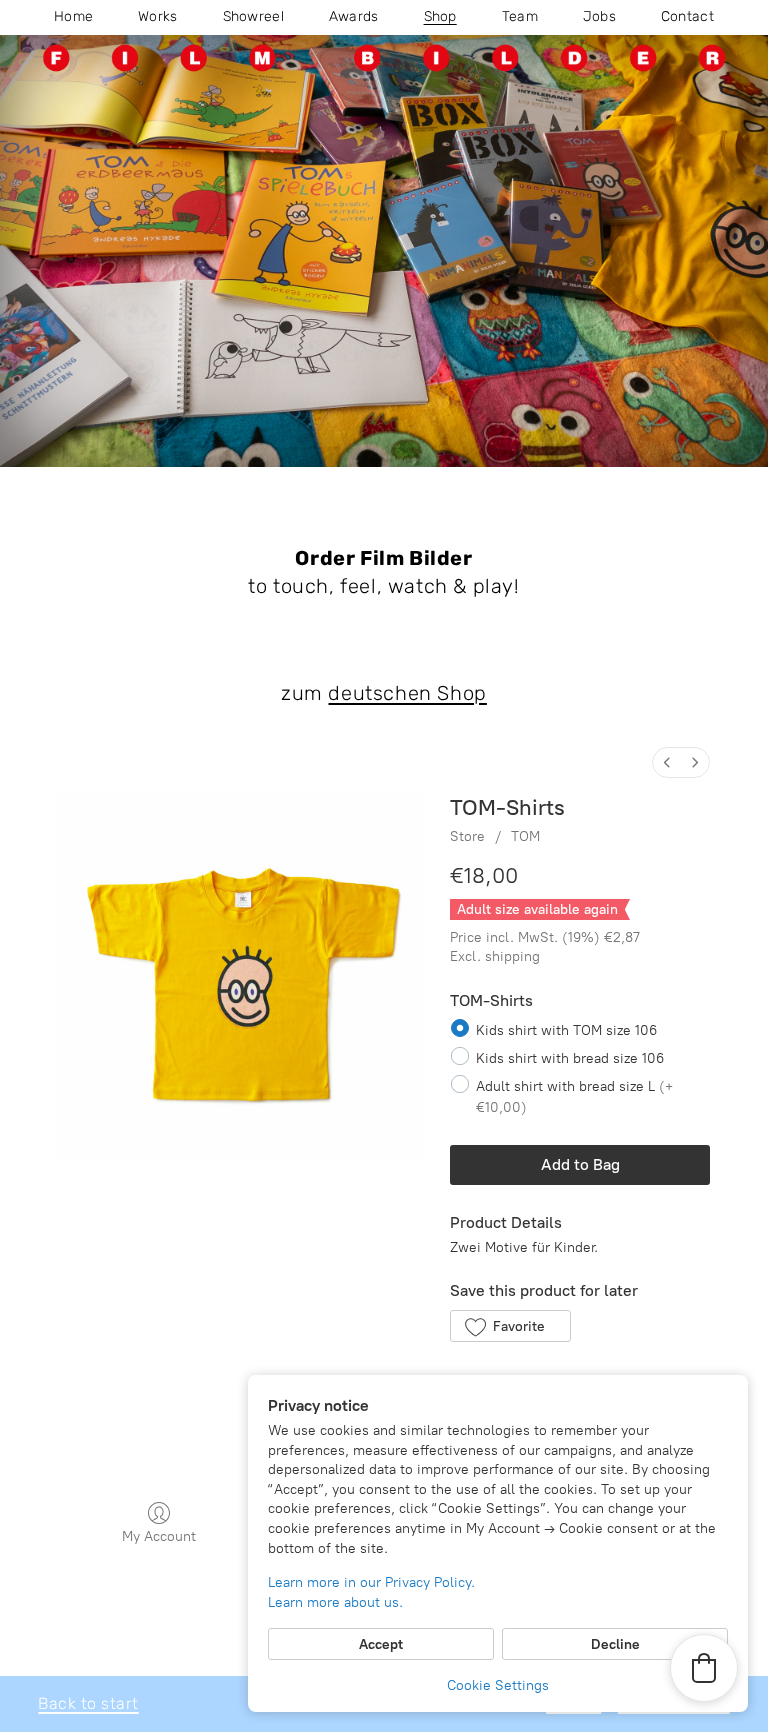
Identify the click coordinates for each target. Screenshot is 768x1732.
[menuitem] (667, 762)
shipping (512, 956)
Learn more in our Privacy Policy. (371, 1582)
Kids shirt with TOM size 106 (566, 1029)
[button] (510, 1326)
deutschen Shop (407, 693)
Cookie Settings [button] (498, 1685)
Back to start (88, 1703)
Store (467, 836)
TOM (525, 836)
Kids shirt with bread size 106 (570, 1058)
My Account (159, 1536)
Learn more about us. (335, 1602)
